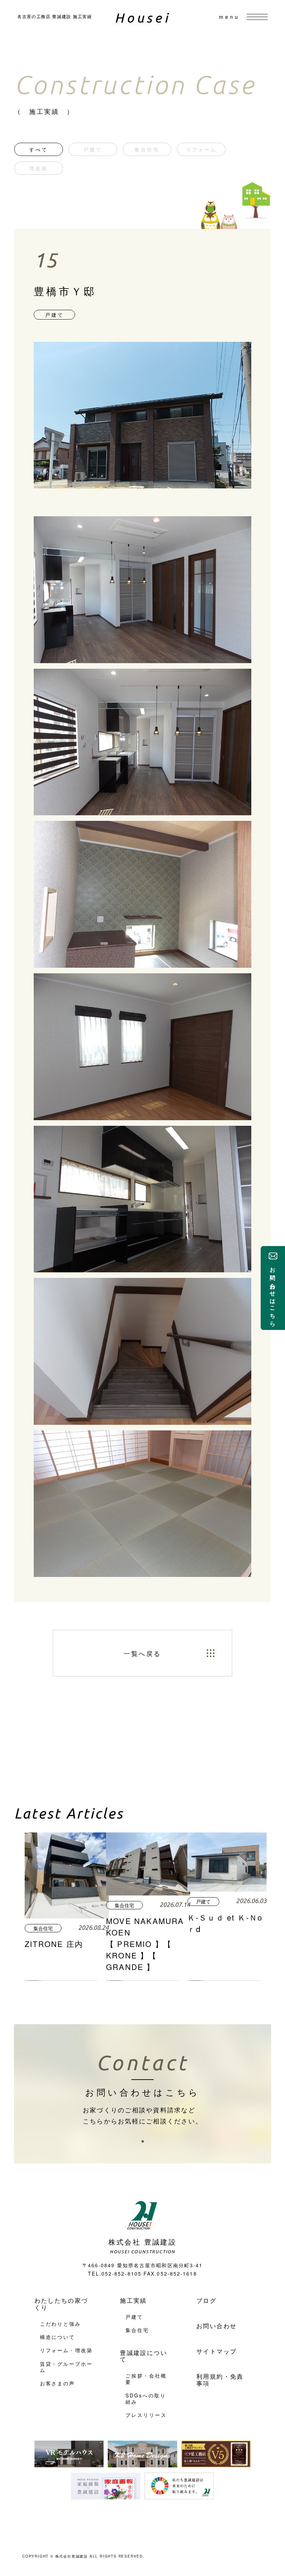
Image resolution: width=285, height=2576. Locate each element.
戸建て (93, 149)
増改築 (38, 168)
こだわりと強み (61, 2324)
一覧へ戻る (142, 1653)
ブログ (206, 2300)
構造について (58, 2337)
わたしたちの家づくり (61, 2304)
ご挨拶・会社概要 (146, 2379)
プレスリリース (146, 2415)
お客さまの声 (58, 2383)
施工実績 (133, 2300)
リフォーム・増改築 (66, 2350)
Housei (143, 18)
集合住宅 (147, 149)
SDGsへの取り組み (146, 2398)
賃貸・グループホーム (66, 2367)
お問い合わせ (217, 2326)
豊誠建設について (144, 2356)
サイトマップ (217, 2351)
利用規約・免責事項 (220, 2379)
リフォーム (201, 149)
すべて (38, 149)
